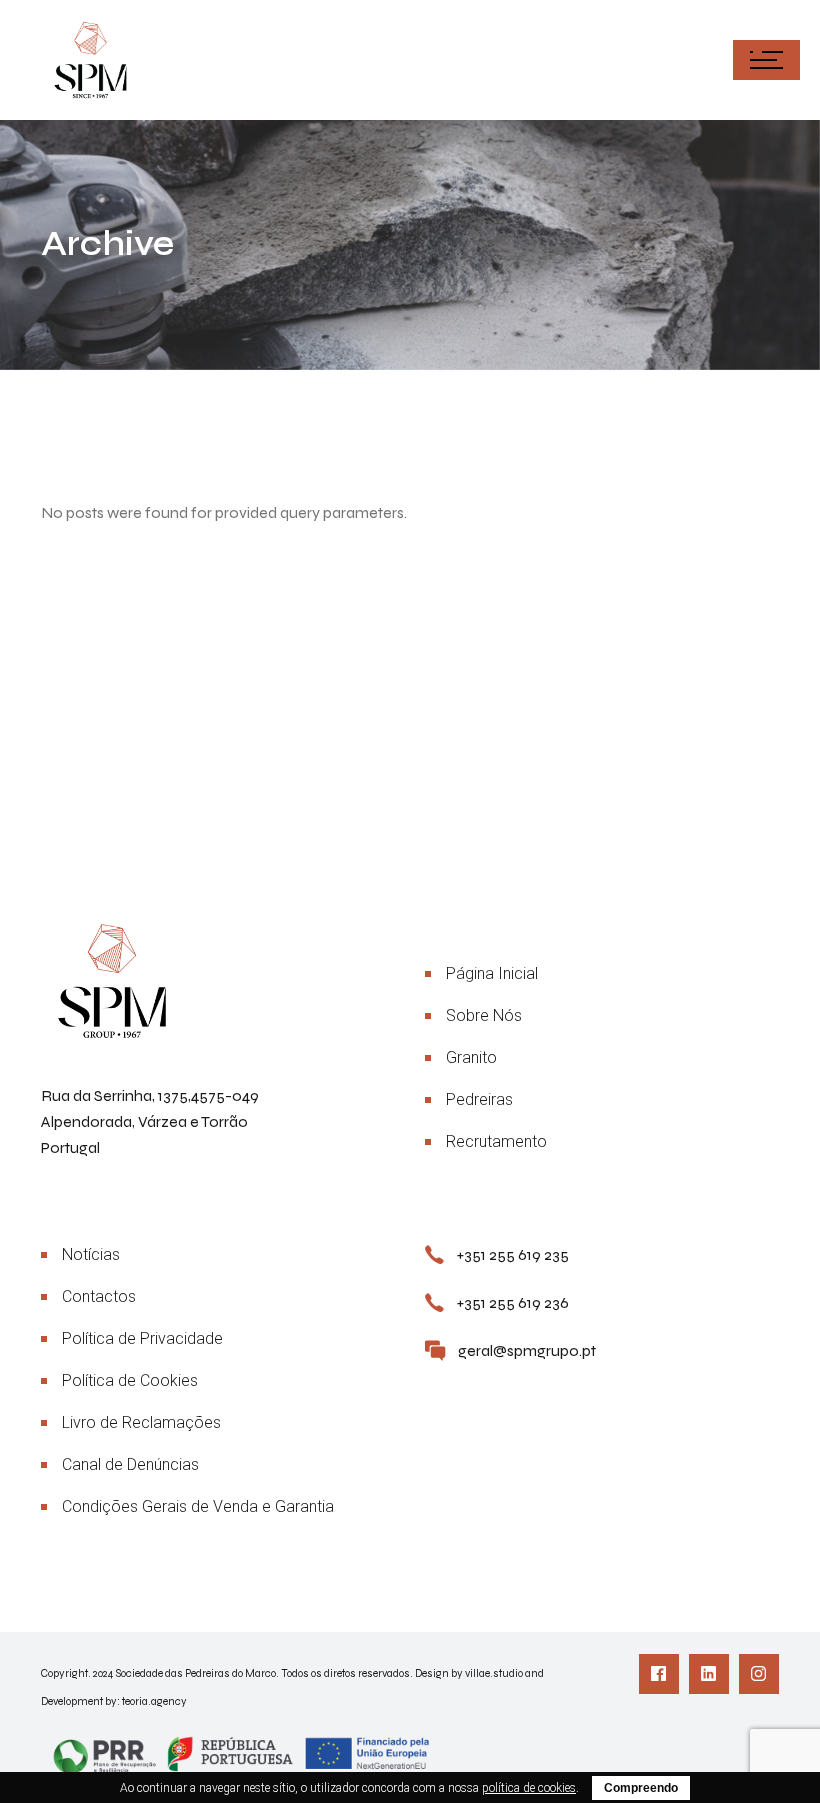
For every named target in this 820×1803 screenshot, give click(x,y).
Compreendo (641, 1788)
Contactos (99, 1296)
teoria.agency (154, 1701)
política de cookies (529, 1788)
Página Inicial (492, 973)
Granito (471, 1057)
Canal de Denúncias (130, 1464)
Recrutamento (496, 1141)
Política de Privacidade (142, 1338)
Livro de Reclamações (141, 1422)
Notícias (91, 1254)
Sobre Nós (484, 1015)
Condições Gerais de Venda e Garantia (198, 1506)
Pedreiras (479, 1099)
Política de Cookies (130, 1380)
